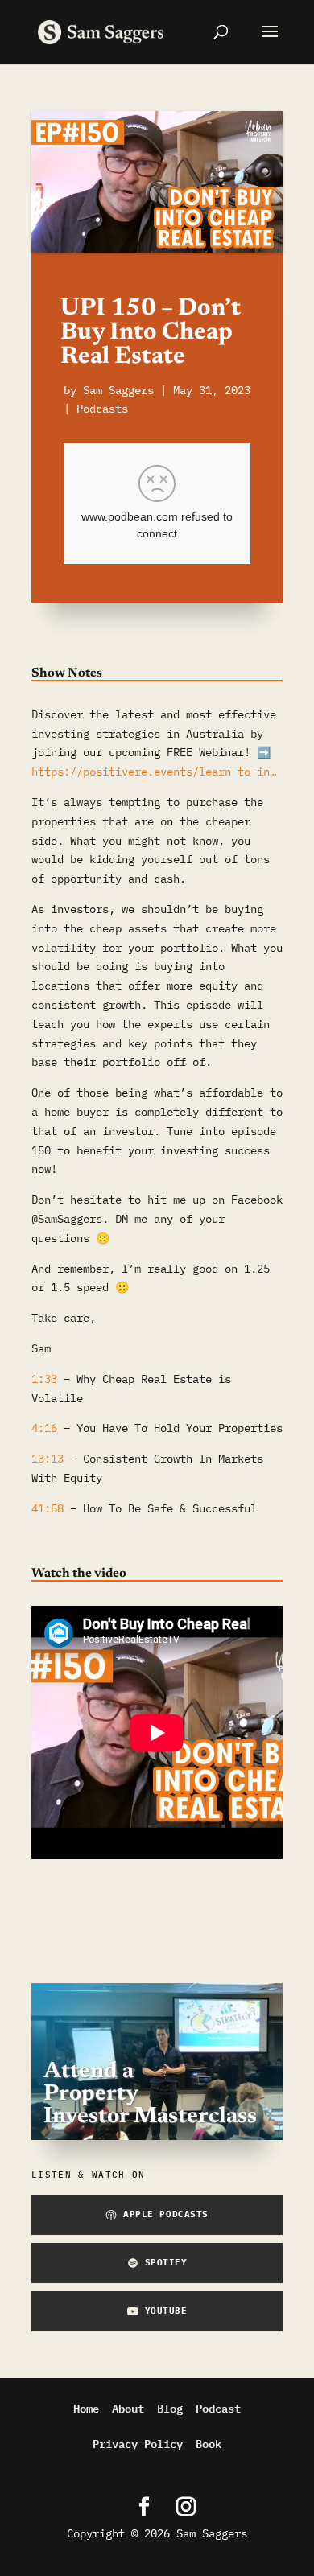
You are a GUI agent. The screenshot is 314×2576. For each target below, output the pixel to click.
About (128, 2407)
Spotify (166, 2262)
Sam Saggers (118, 390)
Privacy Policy (138, 2443)
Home (86, 2407)
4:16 (44, 1428)
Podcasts (102, 409)
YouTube (166, 2311)
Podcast (218, 2407)
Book (209, 2443)
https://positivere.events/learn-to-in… (154, 772)
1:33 (44, 1379)
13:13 (48, 1459)
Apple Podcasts (166, 2214)
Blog (170, 2407)
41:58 (48, 1508)
